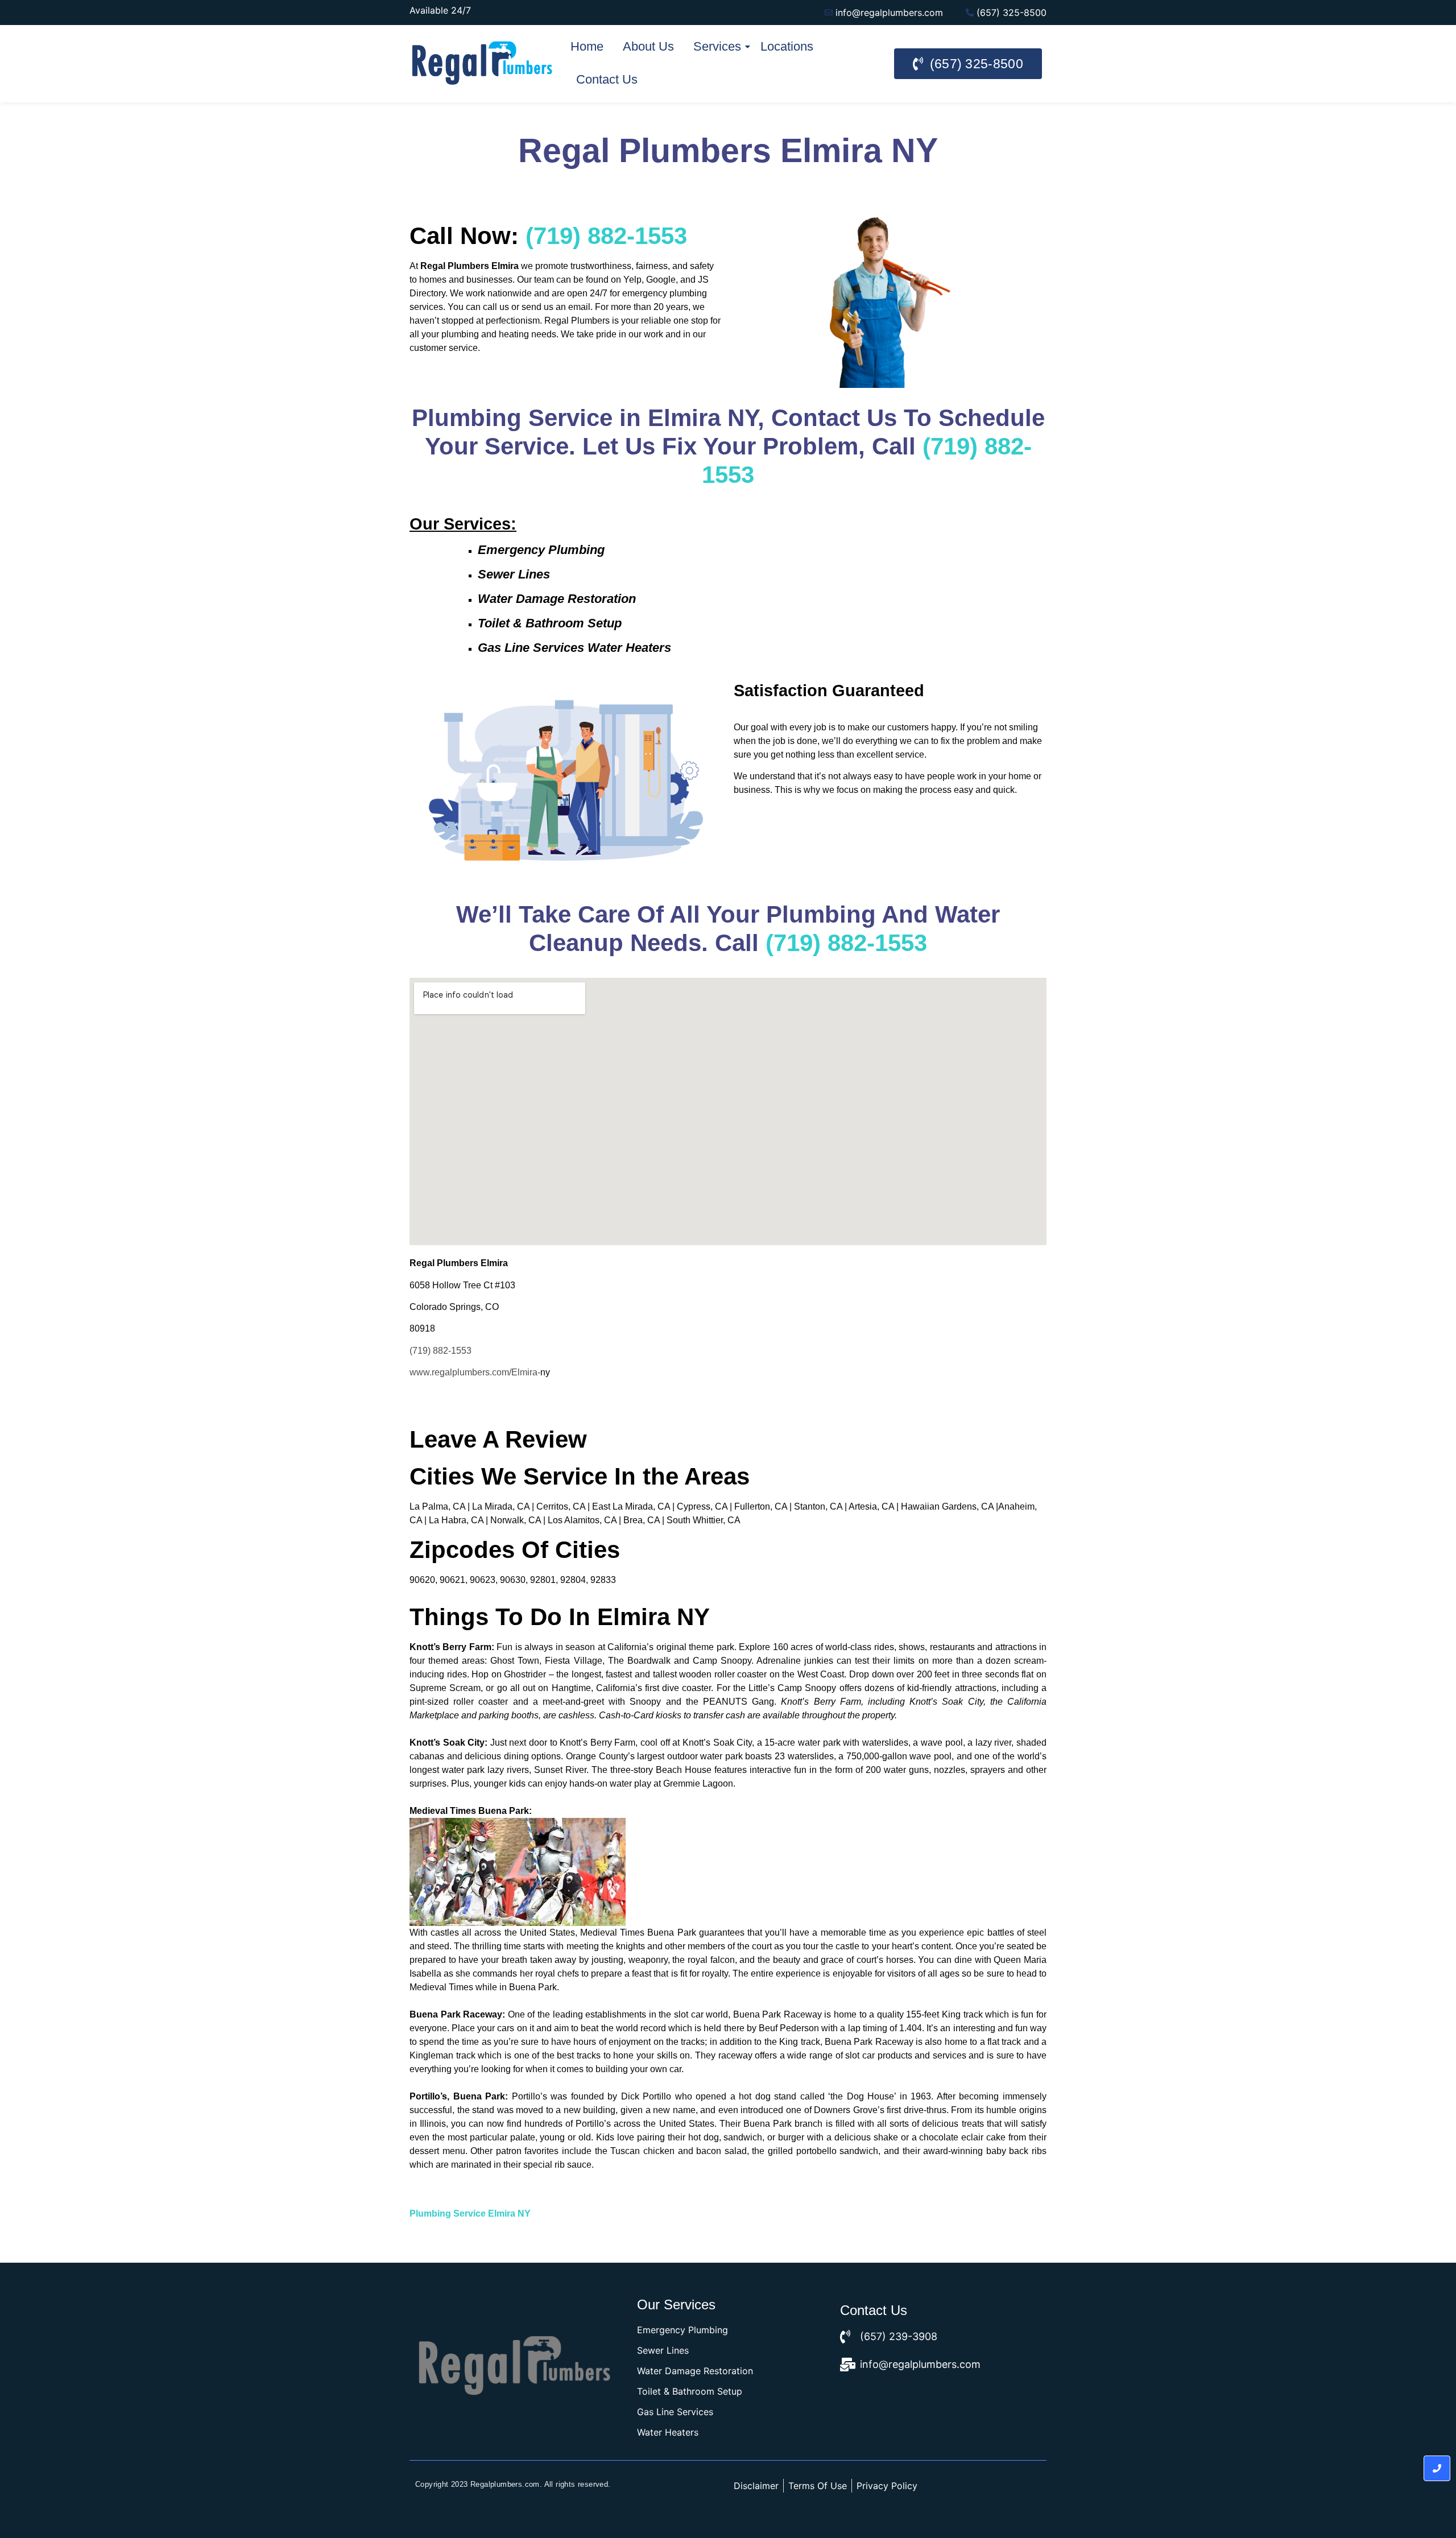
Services (717, 46)
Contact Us (607, 79)
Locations (787, 46)
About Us (648, 46)
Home (587, 46)
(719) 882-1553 (606, 236)
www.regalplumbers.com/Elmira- (475, 1372)
